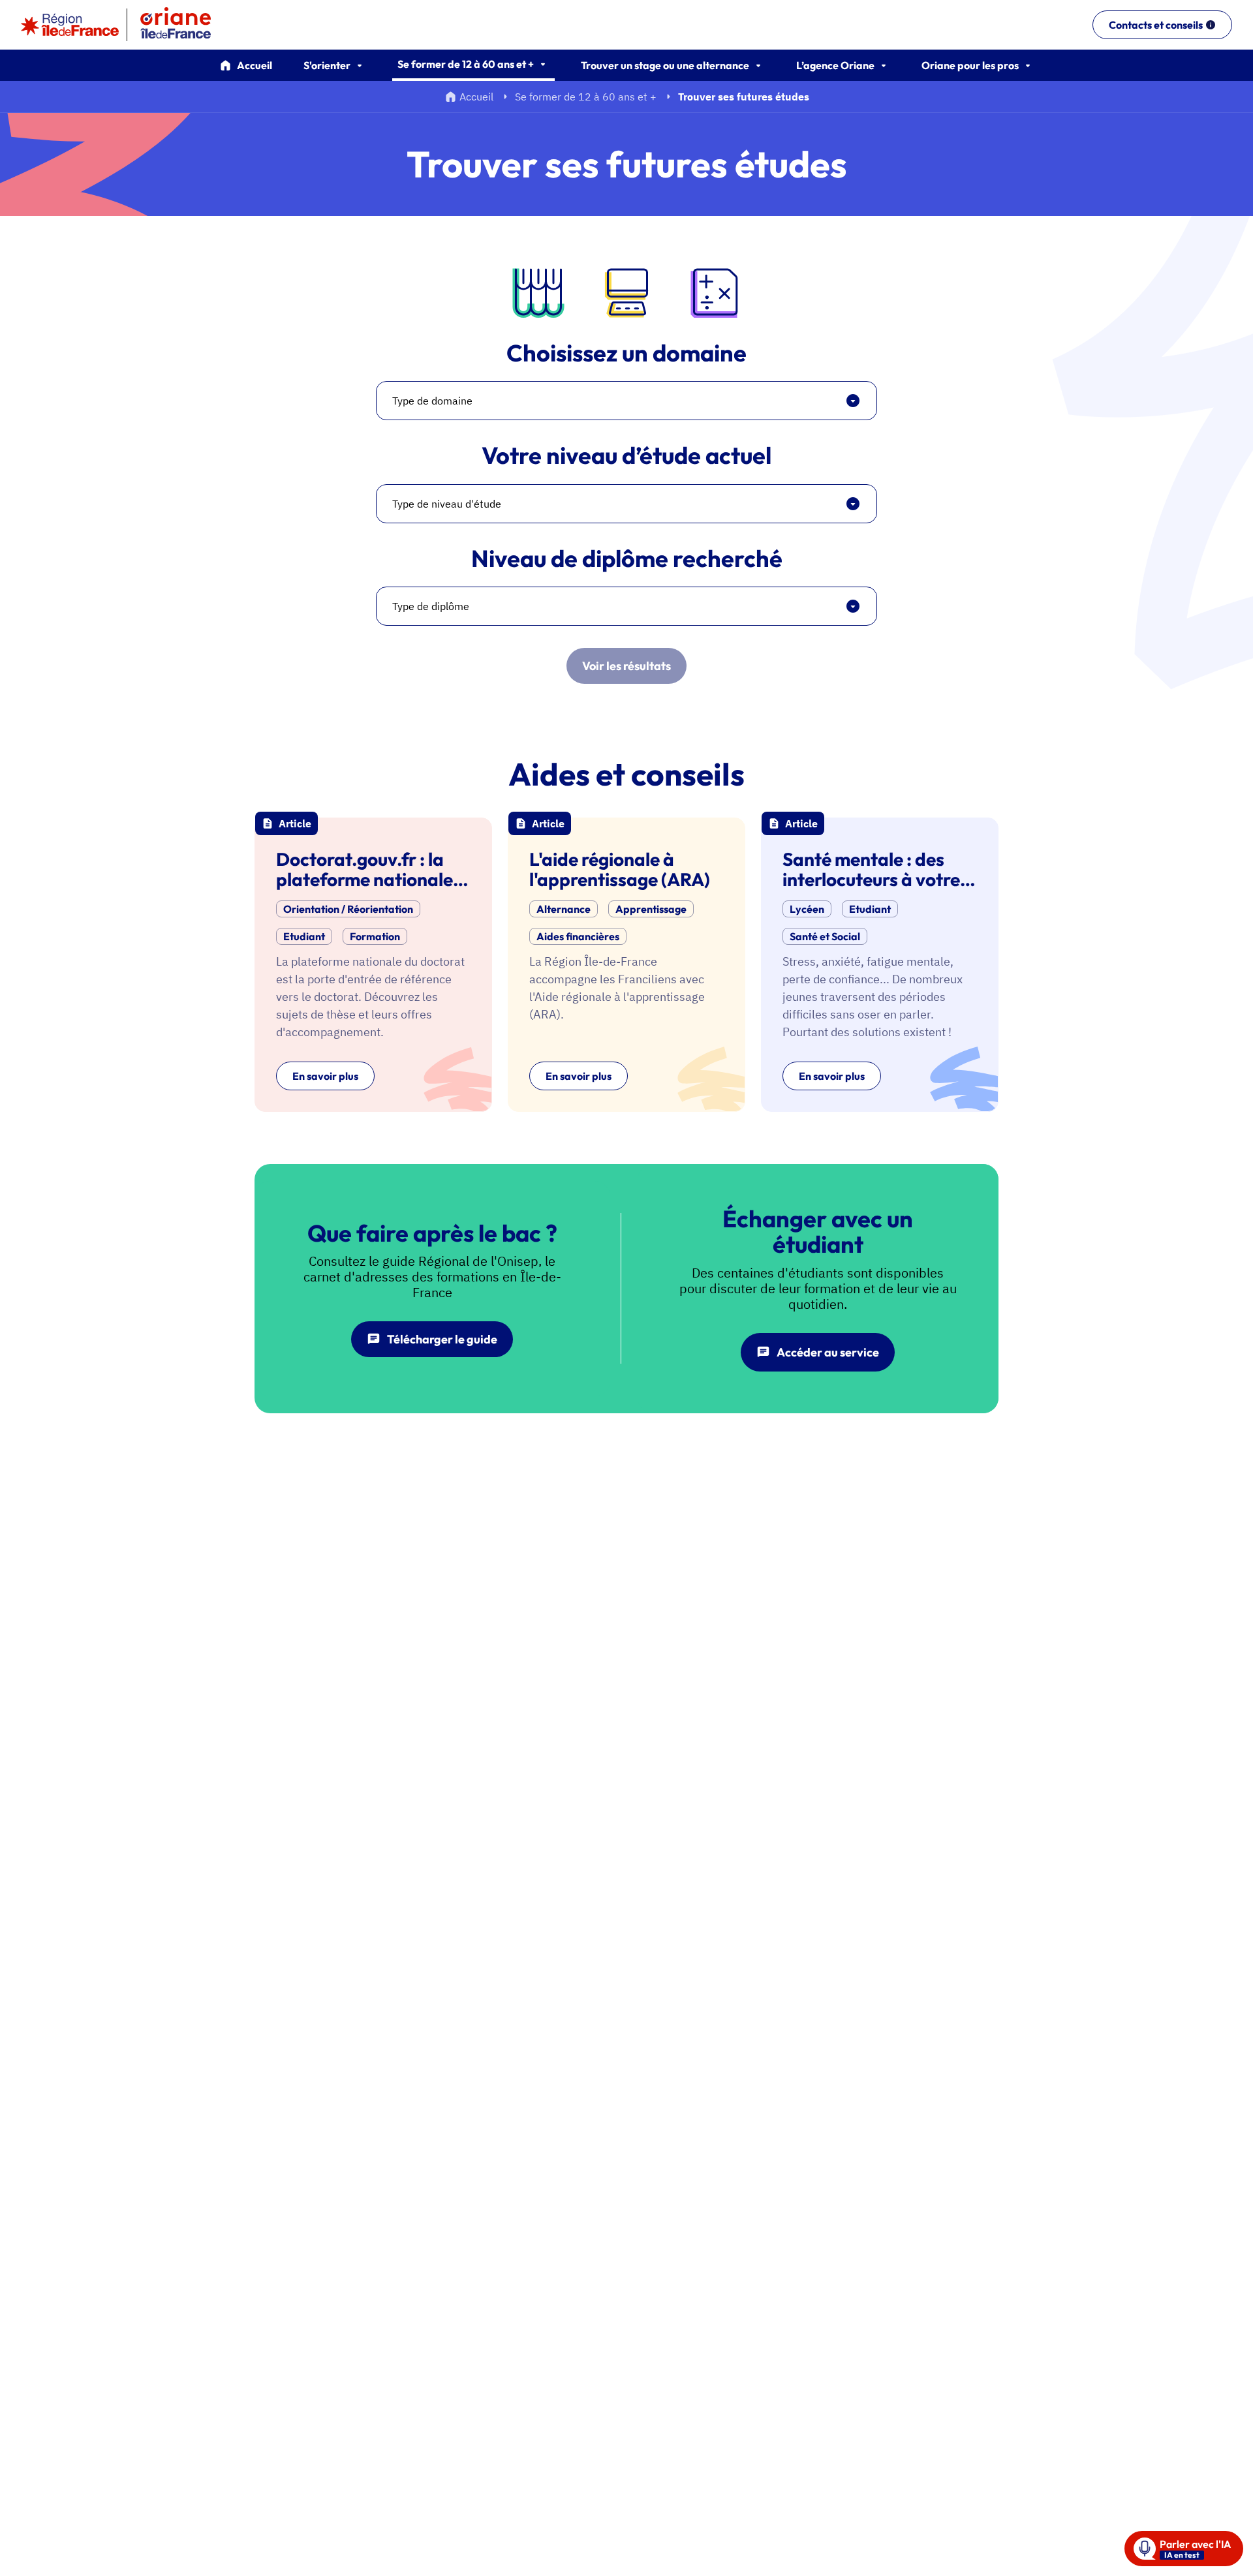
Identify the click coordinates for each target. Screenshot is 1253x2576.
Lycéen (807, 909)
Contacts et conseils (1156, 25)
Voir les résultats (626, 666)
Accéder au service (828, 1352)
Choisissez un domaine (626, 353)
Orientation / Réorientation (348, 909)
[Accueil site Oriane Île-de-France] (184, 25)
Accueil (255, 65)
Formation (375, 936)
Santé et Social (825, 936)
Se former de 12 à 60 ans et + (586, 97)
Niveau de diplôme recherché (627, 559)
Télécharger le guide (442, 1339)
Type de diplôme (431, 606)
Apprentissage (651, 909)
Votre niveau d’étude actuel (626, 455)
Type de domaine (432, 401)
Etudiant (304, 936)
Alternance (564, 909)
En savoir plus (325, 1076)
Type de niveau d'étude (447, 504)
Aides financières (578, 936)
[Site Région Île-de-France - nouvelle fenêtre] (70, 25)
